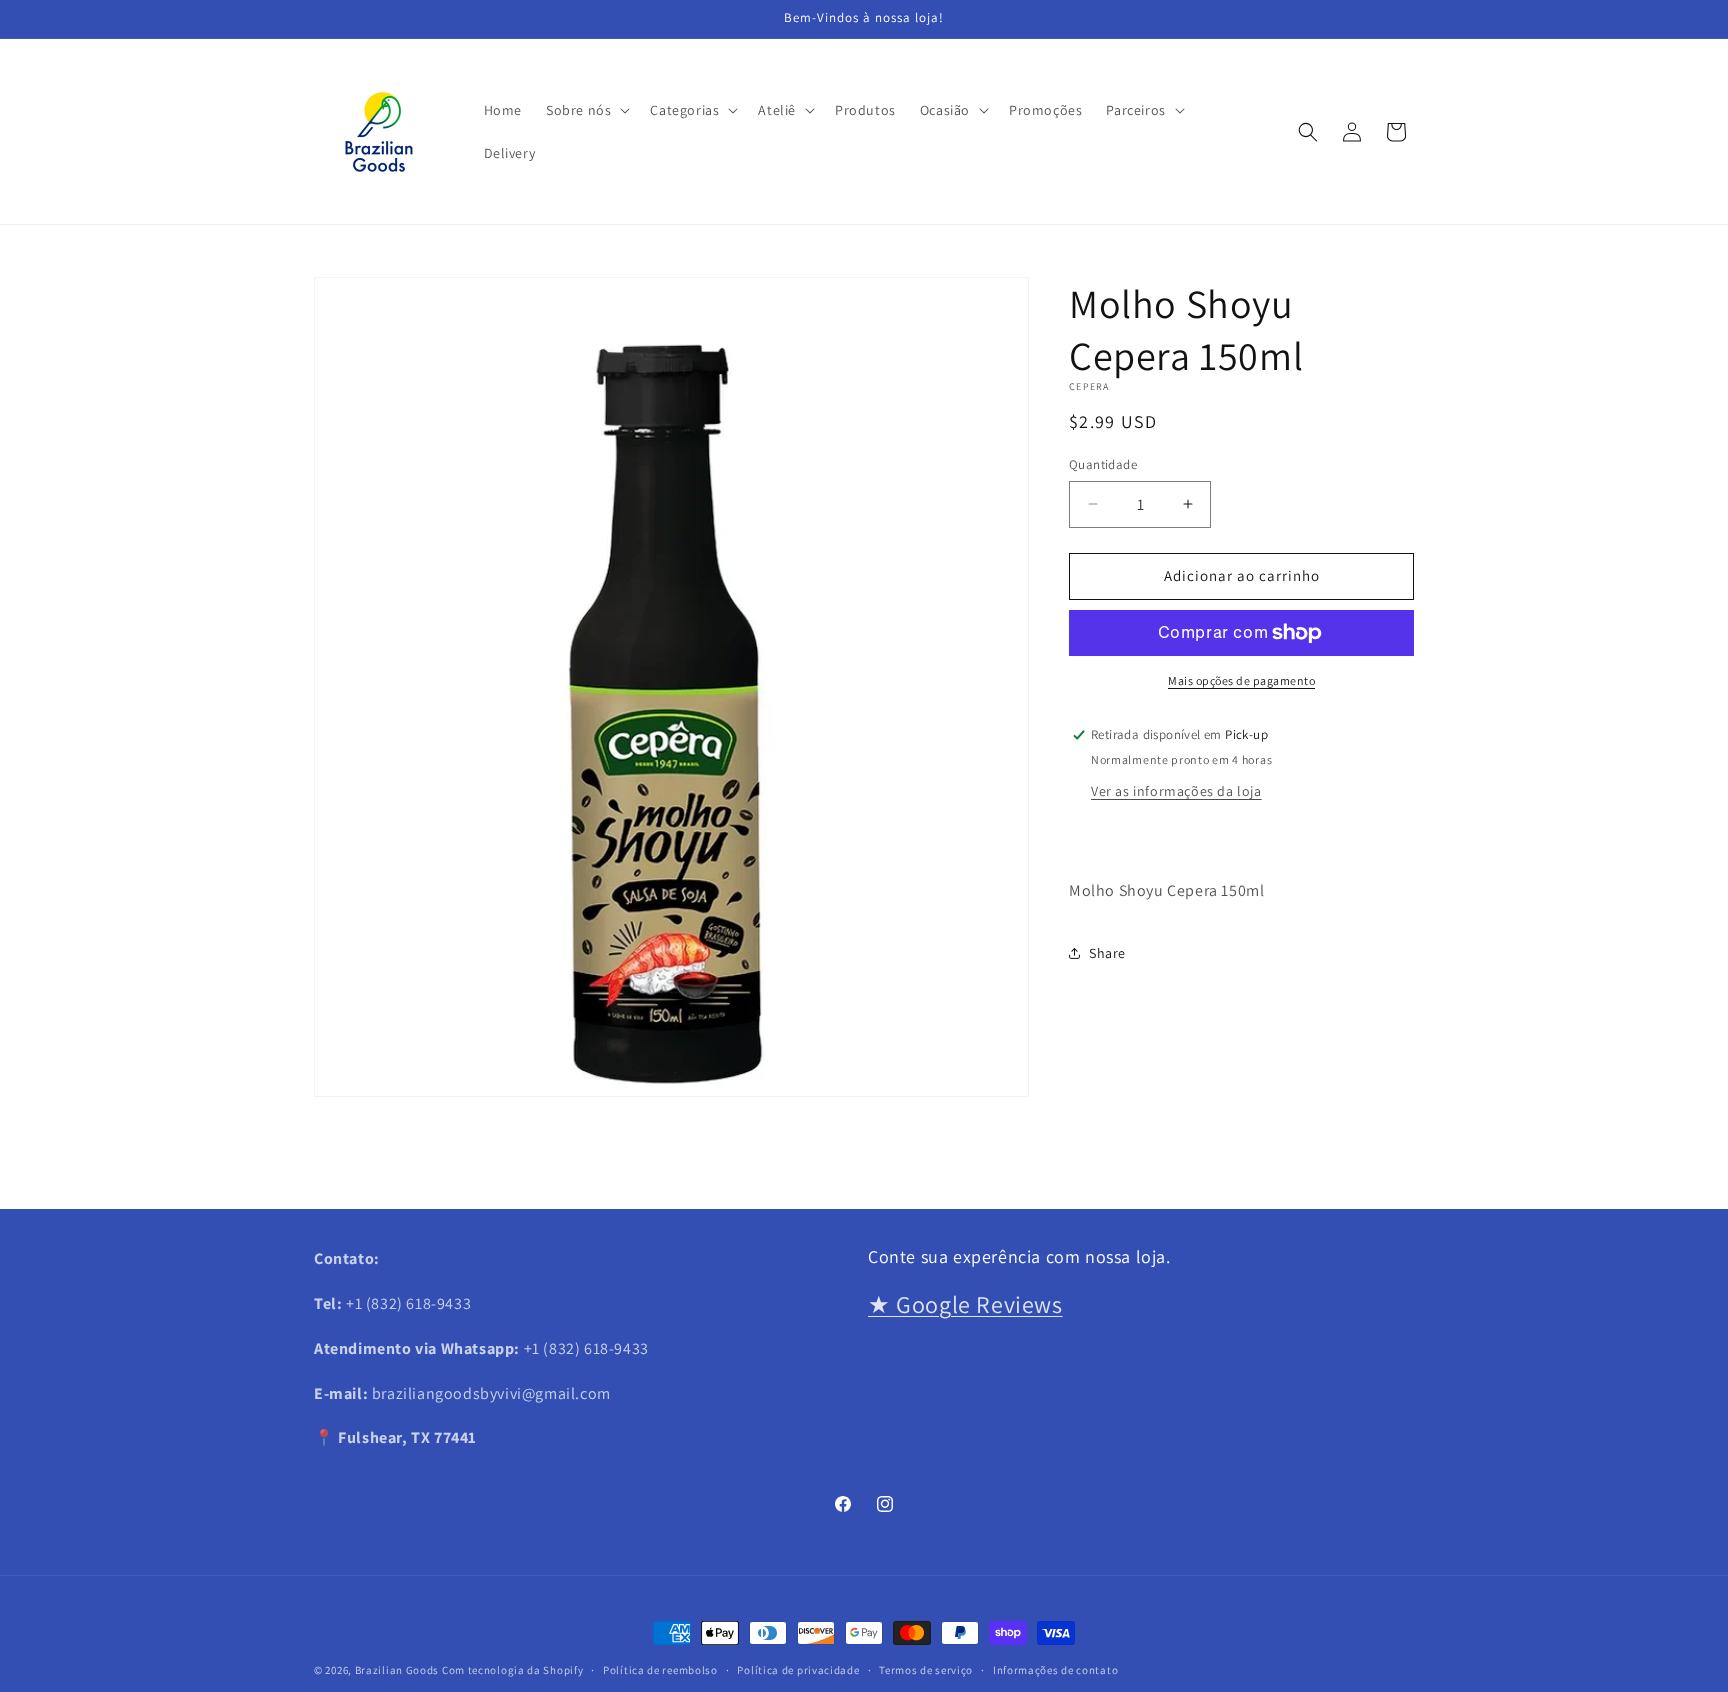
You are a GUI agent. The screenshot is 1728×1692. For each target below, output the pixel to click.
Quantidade (1103, 464)
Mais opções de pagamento (1241, 680)
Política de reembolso (660, 1669)
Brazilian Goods (397, 1670)
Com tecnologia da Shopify (513, 1670)
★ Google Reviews (965, 1303)
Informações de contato (1055, 1669)
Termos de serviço (926, 1669)
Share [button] (1107, 953)
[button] (586, 110)
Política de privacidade (798, 1669)
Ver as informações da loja (1176, 791)
